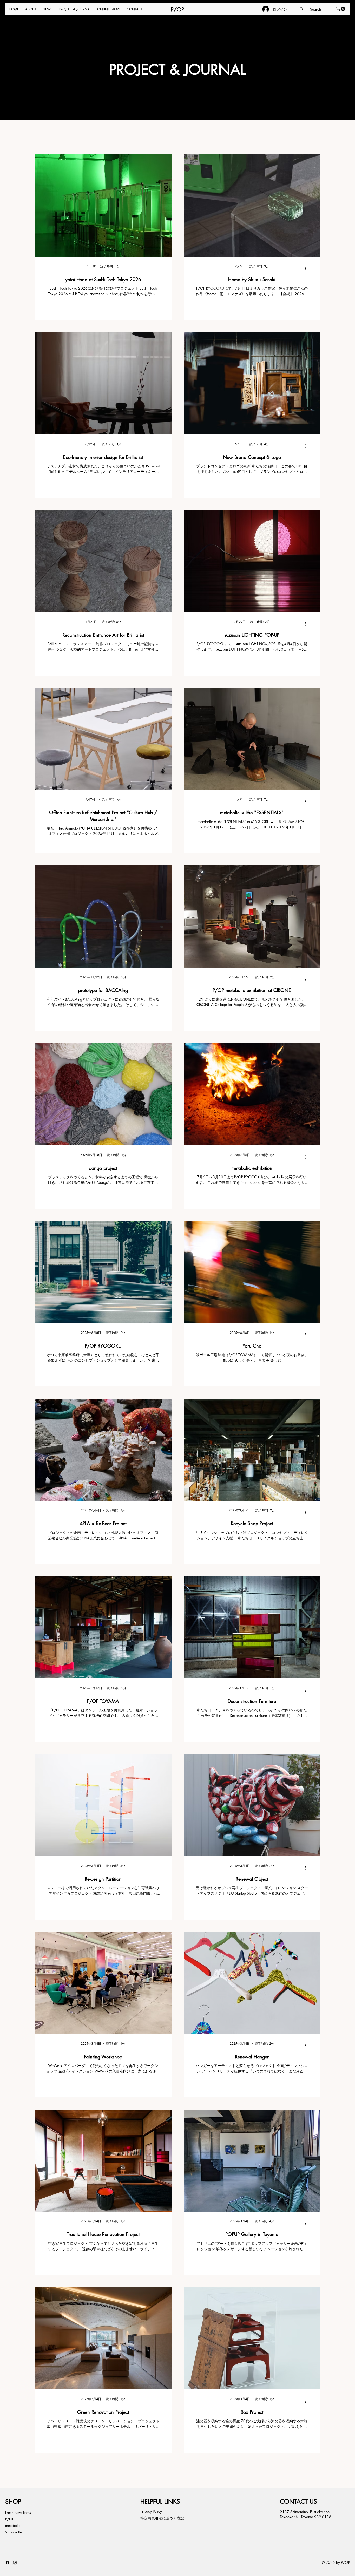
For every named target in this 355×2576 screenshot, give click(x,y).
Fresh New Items (18, 2513)
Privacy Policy (151, 2511)
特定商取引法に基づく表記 (162, 2518)
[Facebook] (8, 2563)
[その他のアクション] (159, 268)
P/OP (177, 9)
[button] (341, 9)
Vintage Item (15, 2532)
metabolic (13, 2526)
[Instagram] (15, 2563)
